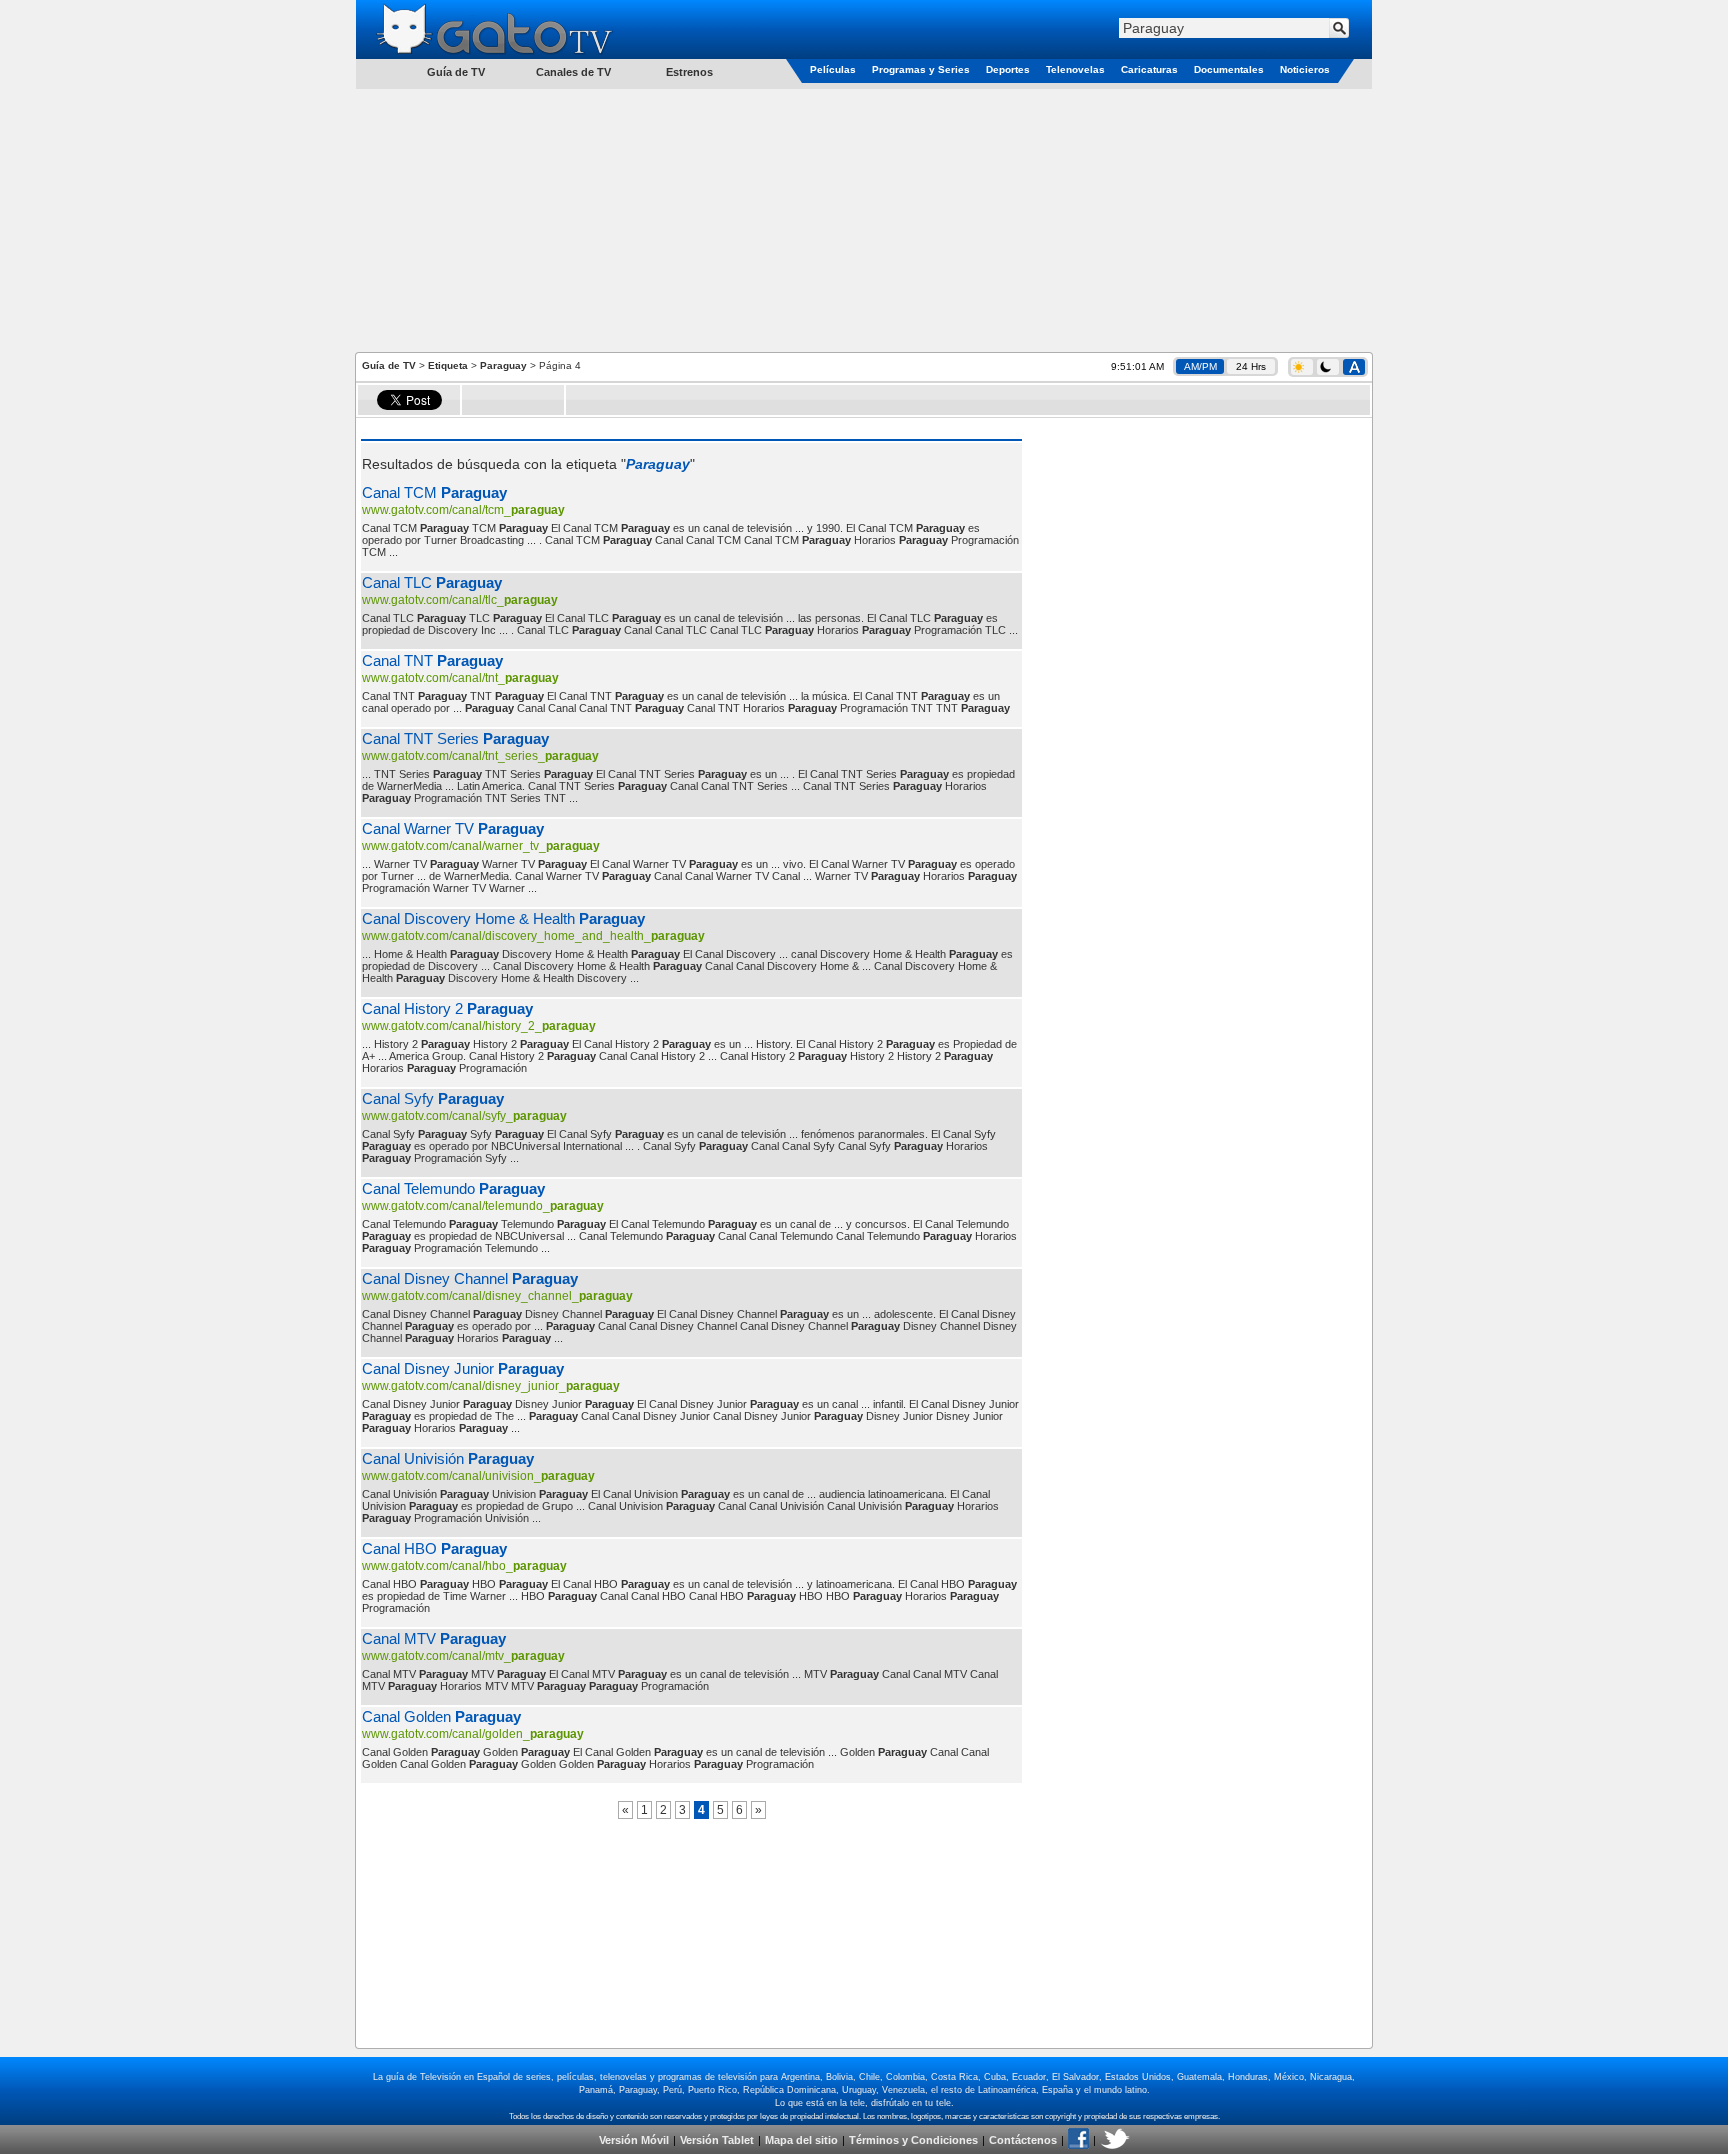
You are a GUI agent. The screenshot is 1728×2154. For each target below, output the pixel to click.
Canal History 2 (447, 1008)
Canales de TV (573, 72)
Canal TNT (432, 660)
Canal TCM (434, 492)
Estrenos (689, 72)
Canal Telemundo (453, 1188)
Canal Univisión (448, 1458)
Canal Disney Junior (463, 1368)
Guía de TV (389, 365)
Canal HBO (434, 1548)
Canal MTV (434, 1638)
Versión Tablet (717, 2140)
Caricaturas (1149, 69)
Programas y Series (921, 69)
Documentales (1229, 69)
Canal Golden (441, 1716)
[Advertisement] (864, 219)
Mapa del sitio (801, 2140)
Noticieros (1305, 69)
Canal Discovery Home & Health (503, 918)
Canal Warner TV (453, 828)
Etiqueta (448, 365)
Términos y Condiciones (913, 2140)
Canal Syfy (433, 1098)
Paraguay (503, 365)
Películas (833, 69)
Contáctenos (1023, 2140)
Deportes (1008, 69)
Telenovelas (1075, 69)
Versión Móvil (634, 2140)
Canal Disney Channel (470, 1278)
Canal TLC (432, 582)
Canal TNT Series (455, 738)
